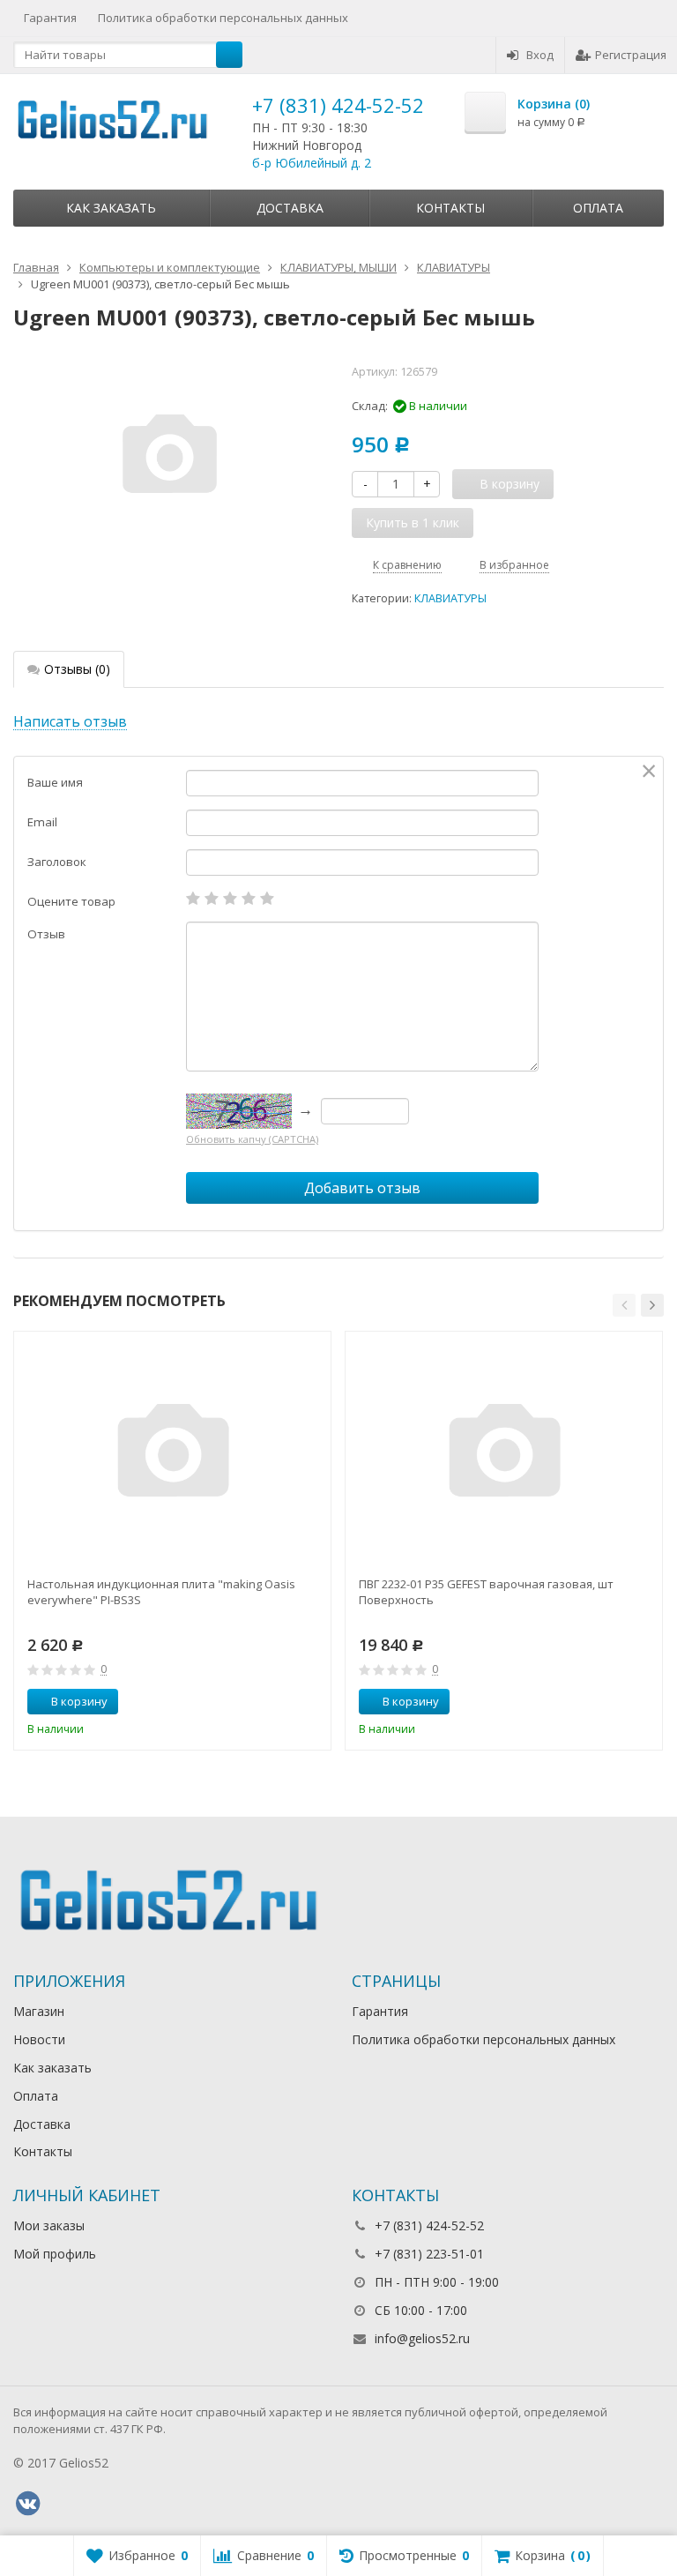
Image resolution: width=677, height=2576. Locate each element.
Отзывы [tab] (77, 669)
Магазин (39, 2011)
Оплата (598, 208)
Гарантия (50, 18)
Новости (39, 2039)
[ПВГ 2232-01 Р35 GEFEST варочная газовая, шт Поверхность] (504, 1455)
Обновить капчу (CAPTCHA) (252, 1139)
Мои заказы (49, 2225)
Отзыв (46, 934)
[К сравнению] (285, 1702)
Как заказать (111, 208)
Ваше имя (55, 782)
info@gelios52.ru (422, 2338)
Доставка (290, 208)
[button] (624, 1305)
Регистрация (631, 55)
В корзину (79, 1701)
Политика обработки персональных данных (223, 18)
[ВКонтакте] (27, 2504)
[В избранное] (311, 1702)
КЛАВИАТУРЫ (450, 598)
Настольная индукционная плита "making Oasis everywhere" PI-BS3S (161, 1592)
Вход (540, 55)
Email (42, 822)
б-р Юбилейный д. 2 (312, 163)
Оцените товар (71, 901)
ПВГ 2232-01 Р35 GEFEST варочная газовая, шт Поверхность (486, 1592)
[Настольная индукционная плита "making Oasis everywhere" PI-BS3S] (173, 1455)
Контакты (450, 208)
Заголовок (57, 862)
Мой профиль (55, 2254)
